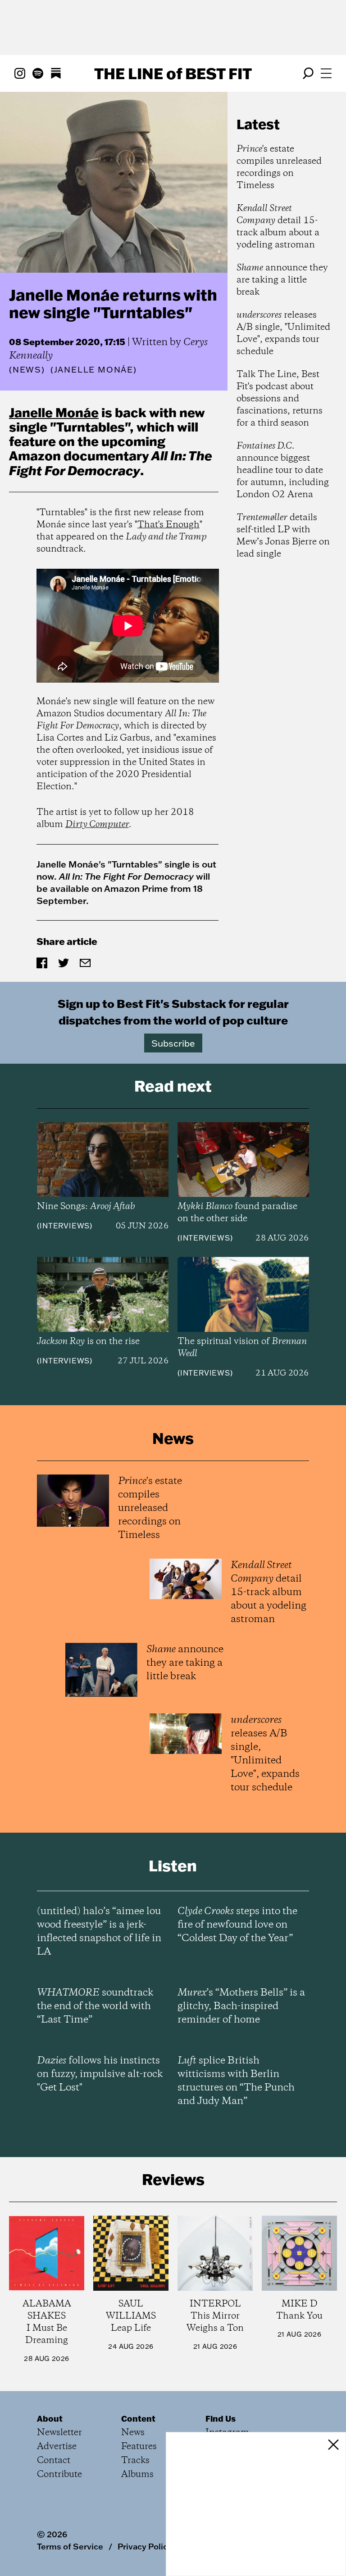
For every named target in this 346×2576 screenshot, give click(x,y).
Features (139, 2447)
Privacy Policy (145, 2546)
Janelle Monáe (54, 412)
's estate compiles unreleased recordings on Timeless (279, 167)
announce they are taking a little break (282, 280)
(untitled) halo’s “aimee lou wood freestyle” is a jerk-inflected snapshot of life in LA (99, 1932)
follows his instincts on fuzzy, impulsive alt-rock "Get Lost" (100, 2074)
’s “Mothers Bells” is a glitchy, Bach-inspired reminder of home (241, 2006)
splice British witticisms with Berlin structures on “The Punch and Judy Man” (236, 2081)
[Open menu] (326, 73)
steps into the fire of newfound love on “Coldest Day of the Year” (237, 1925)
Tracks (135, 2461)
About (50, 2419)
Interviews (65, 1226)
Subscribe (173, 1043)
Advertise (57, 2447)
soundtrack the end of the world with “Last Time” (95, 2006)
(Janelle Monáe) (94, 370)
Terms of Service (70, 2546)
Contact (54, 2461)
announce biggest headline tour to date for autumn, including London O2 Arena (283, 470)
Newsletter (59, 2433)
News (27, 370)
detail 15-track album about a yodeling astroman (278, 227)
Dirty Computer (97, 825)
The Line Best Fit (173, 73)
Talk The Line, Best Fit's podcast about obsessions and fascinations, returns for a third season (280, 399)
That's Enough (168, 525)
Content (138, 2419)
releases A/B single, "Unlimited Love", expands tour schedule (283, 333)
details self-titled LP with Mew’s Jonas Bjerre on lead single (283, 536)
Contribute (59, 2475)
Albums (137, 2475)
